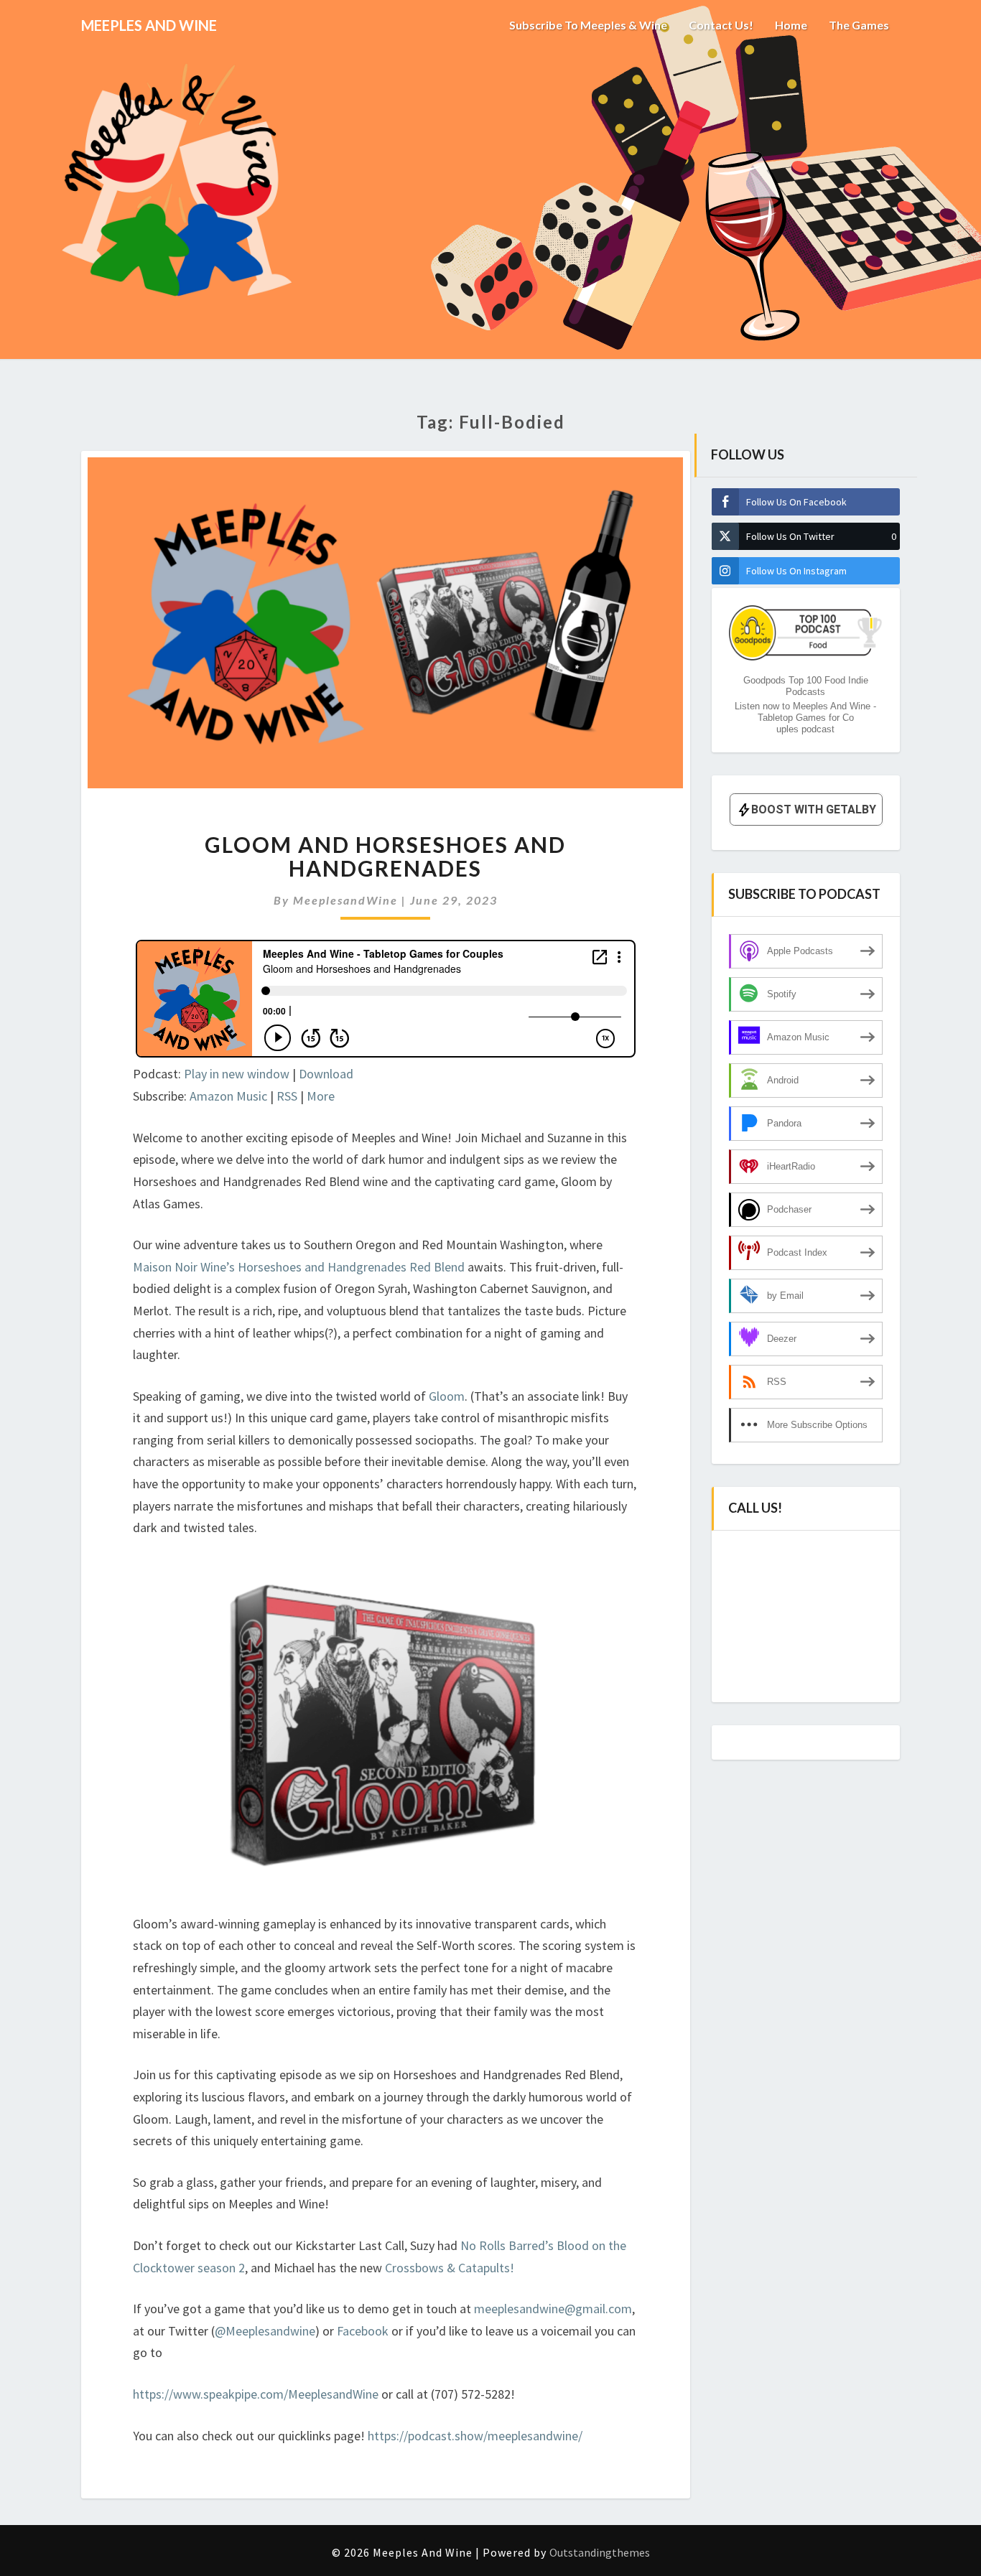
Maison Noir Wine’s (184, 1267)
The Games (859, 25)
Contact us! (721, 25)
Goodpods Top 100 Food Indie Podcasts (806, 686)
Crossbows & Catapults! (450, 2268)
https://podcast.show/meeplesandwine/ (475, 2436)
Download (326, 1074)
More (321, 1096)
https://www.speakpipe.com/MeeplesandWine (256, 2394)
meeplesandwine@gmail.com (553, 2309)
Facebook (364, 2331)
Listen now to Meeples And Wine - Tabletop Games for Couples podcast (805, 718)
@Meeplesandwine (265, 2331)
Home (791, 25)
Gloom (447, 1396)
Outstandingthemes (600, 2552)
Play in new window (237, 1074)
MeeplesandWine (345, 900)
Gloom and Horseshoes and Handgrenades (385, 856)
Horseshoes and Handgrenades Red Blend (351, 1267)
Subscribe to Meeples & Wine (588, 25)
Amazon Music (228, 1096)
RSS (287, 1096)
